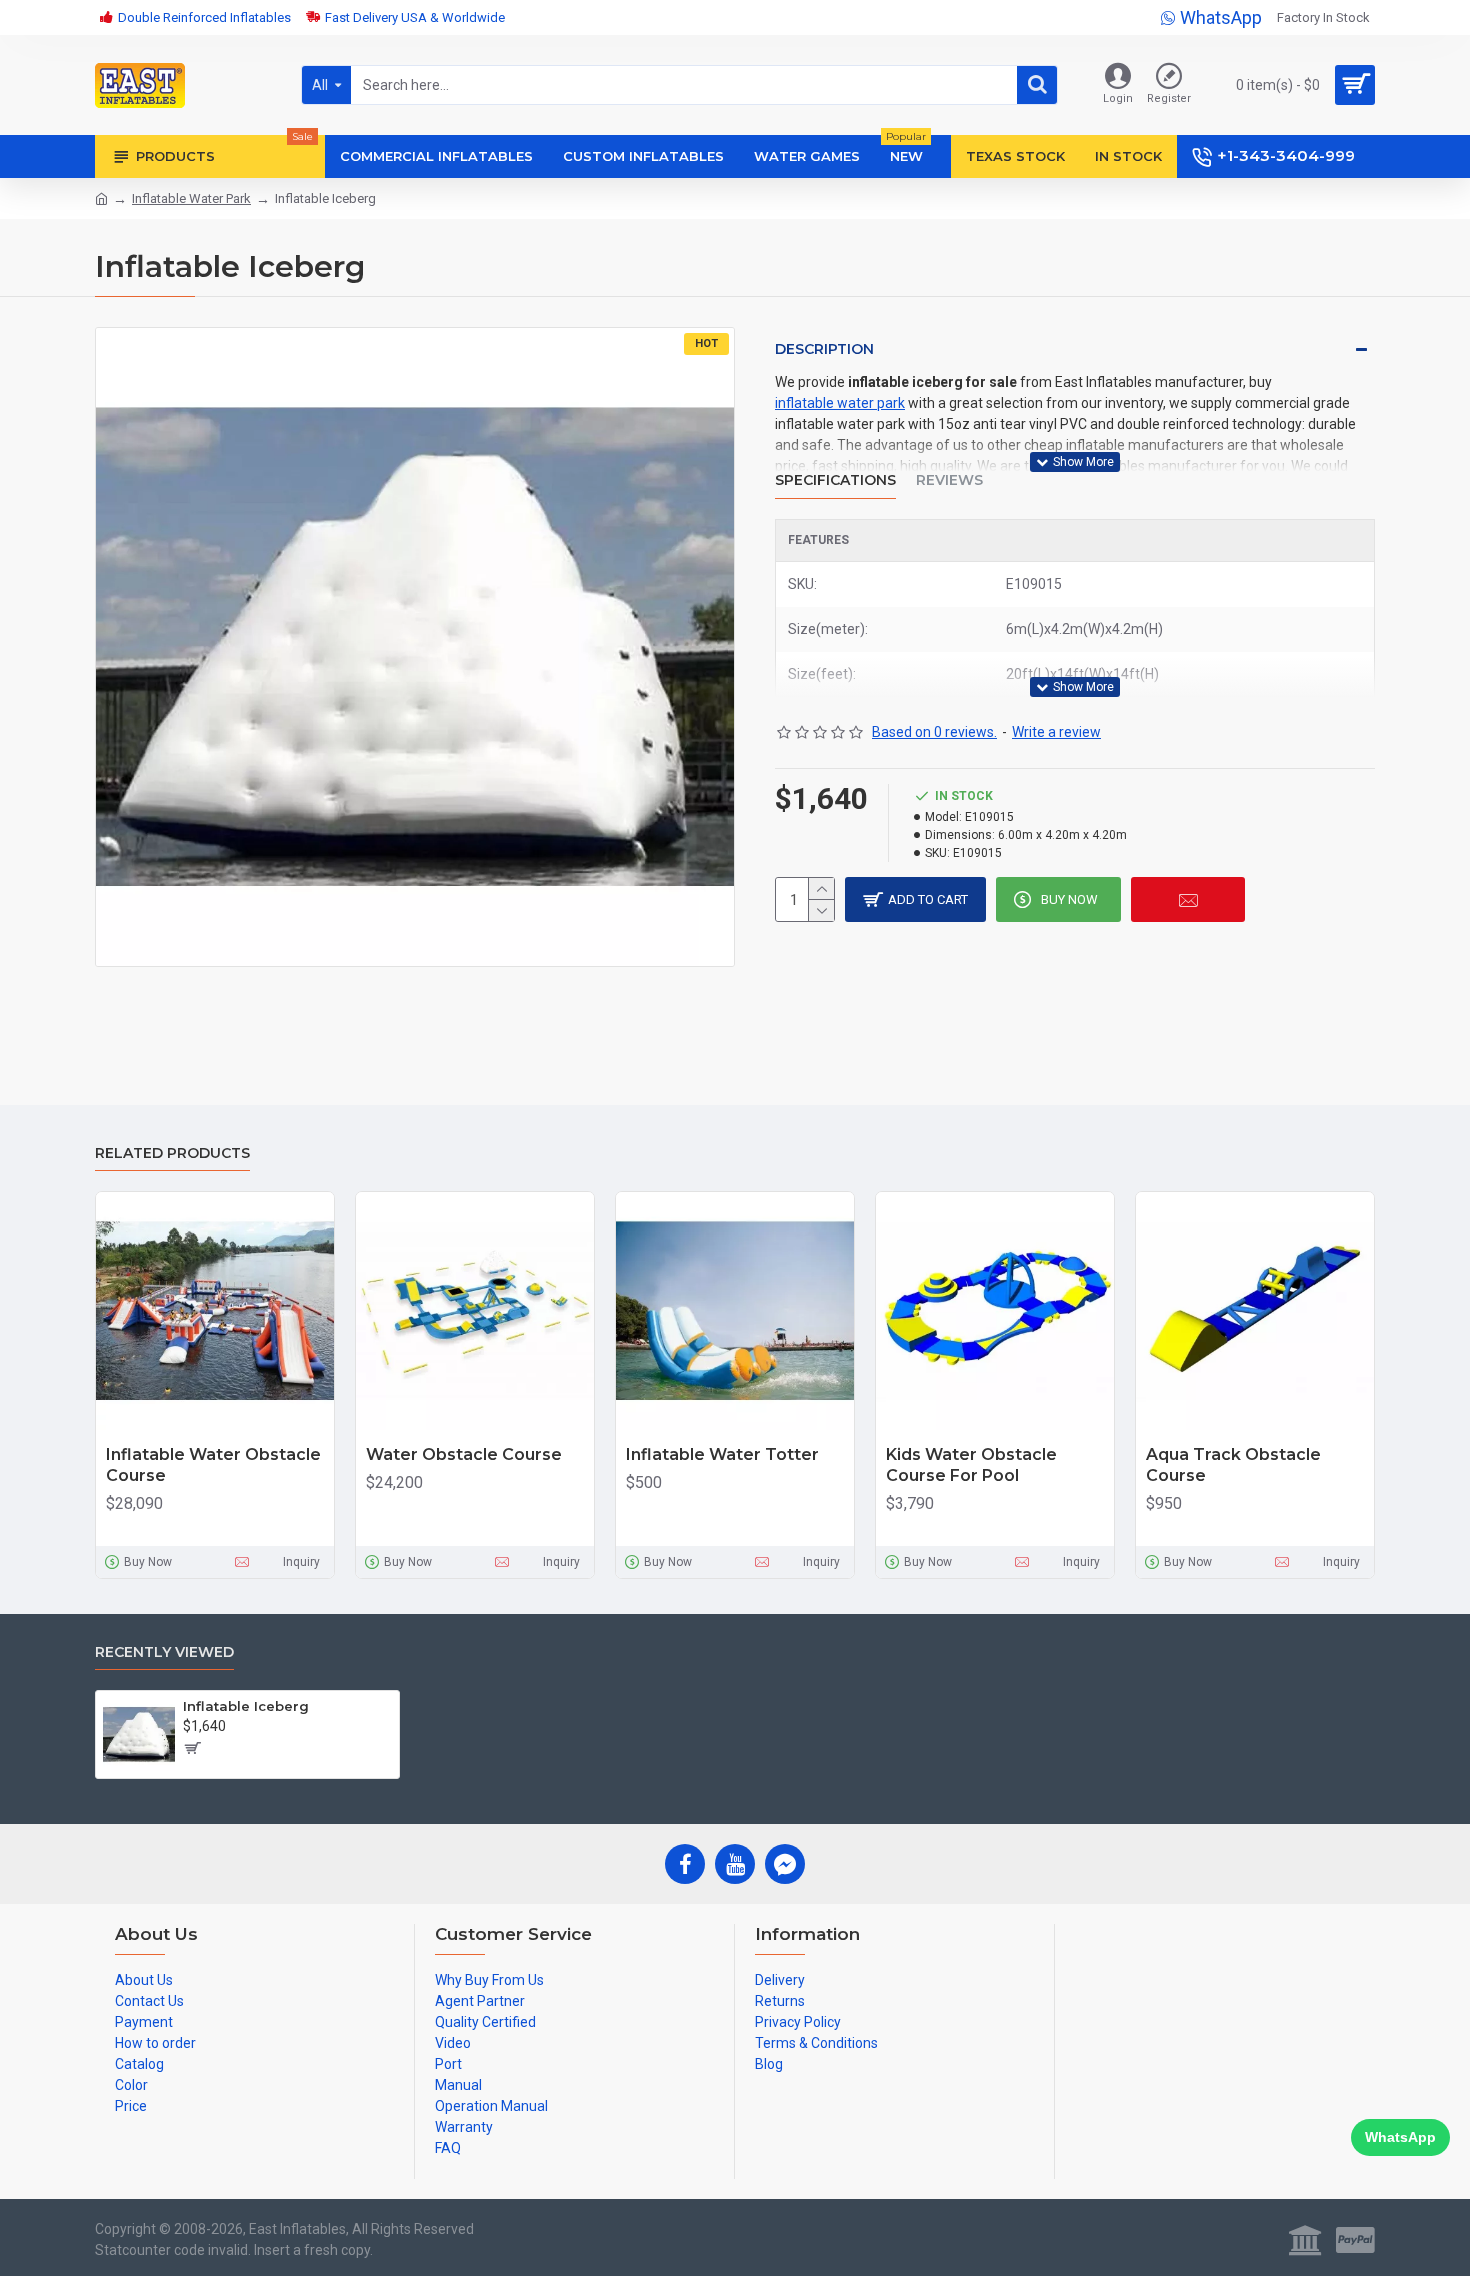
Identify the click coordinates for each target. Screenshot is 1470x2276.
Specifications (835, 480)
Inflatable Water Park (191, 198)
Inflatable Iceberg (246, 1706)
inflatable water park (840, 403)
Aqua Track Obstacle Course (1233, 1465)
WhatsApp (1400, 2137)
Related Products (172, 1153)
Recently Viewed (164, 1652)
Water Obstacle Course (464, 1454)
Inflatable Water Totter (722, 1454)
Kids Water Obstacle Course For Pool (971, 1465)
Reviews (949, 480)
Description (824, 349)
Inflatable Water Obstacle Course (213, 1465)
